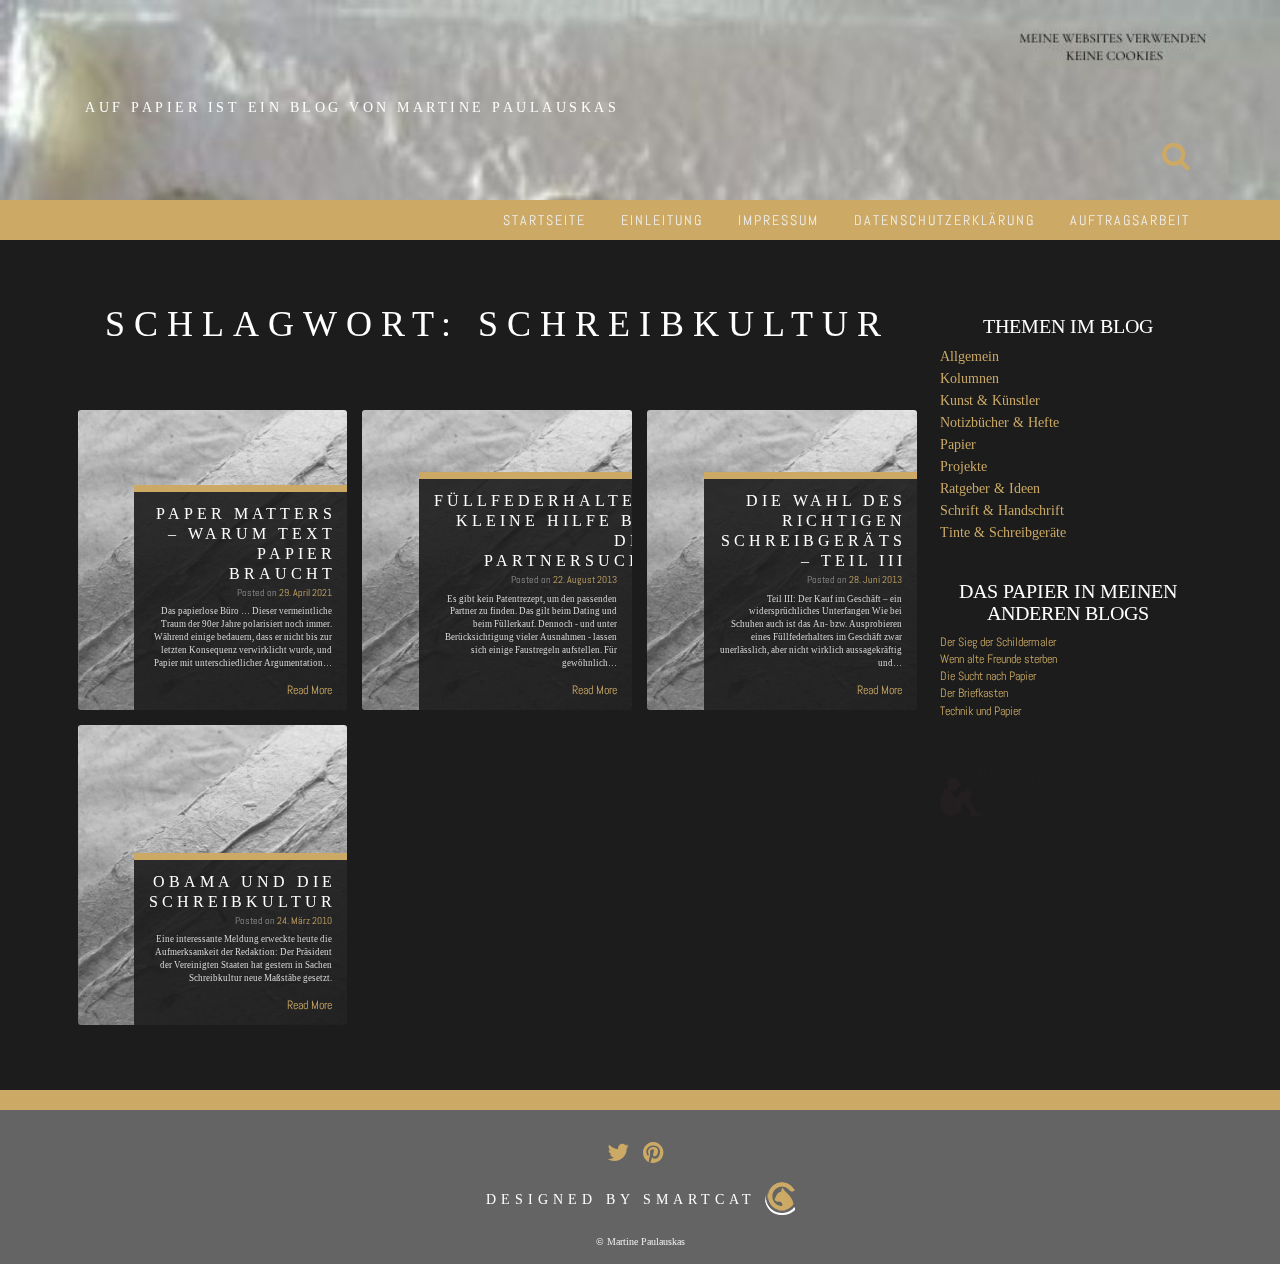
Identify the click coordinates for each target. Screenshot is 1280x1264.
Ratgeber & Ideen (990, 488)
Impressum (778, 220)
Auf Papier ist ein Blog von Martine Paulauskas (352, 107)
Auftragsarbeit (1130, 220)
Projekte (963, 466)
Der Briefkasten (974, 693)
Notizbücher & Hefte (999, 422)
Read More (309, 690)
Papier (958, 444)
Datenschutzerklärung (944, 220)
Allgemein (969, 356)
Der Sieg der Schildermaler (998, 642)
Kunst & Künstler (990, 400)
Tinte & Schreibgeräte (1003, 532)
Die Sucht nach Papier (988, 676)
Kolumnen (969, 378)
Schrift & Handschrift (1002, 510)
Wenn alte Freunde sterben (998, 659)
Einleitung (662, 220)
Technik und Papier (980, 711)
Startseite (544, 220)
